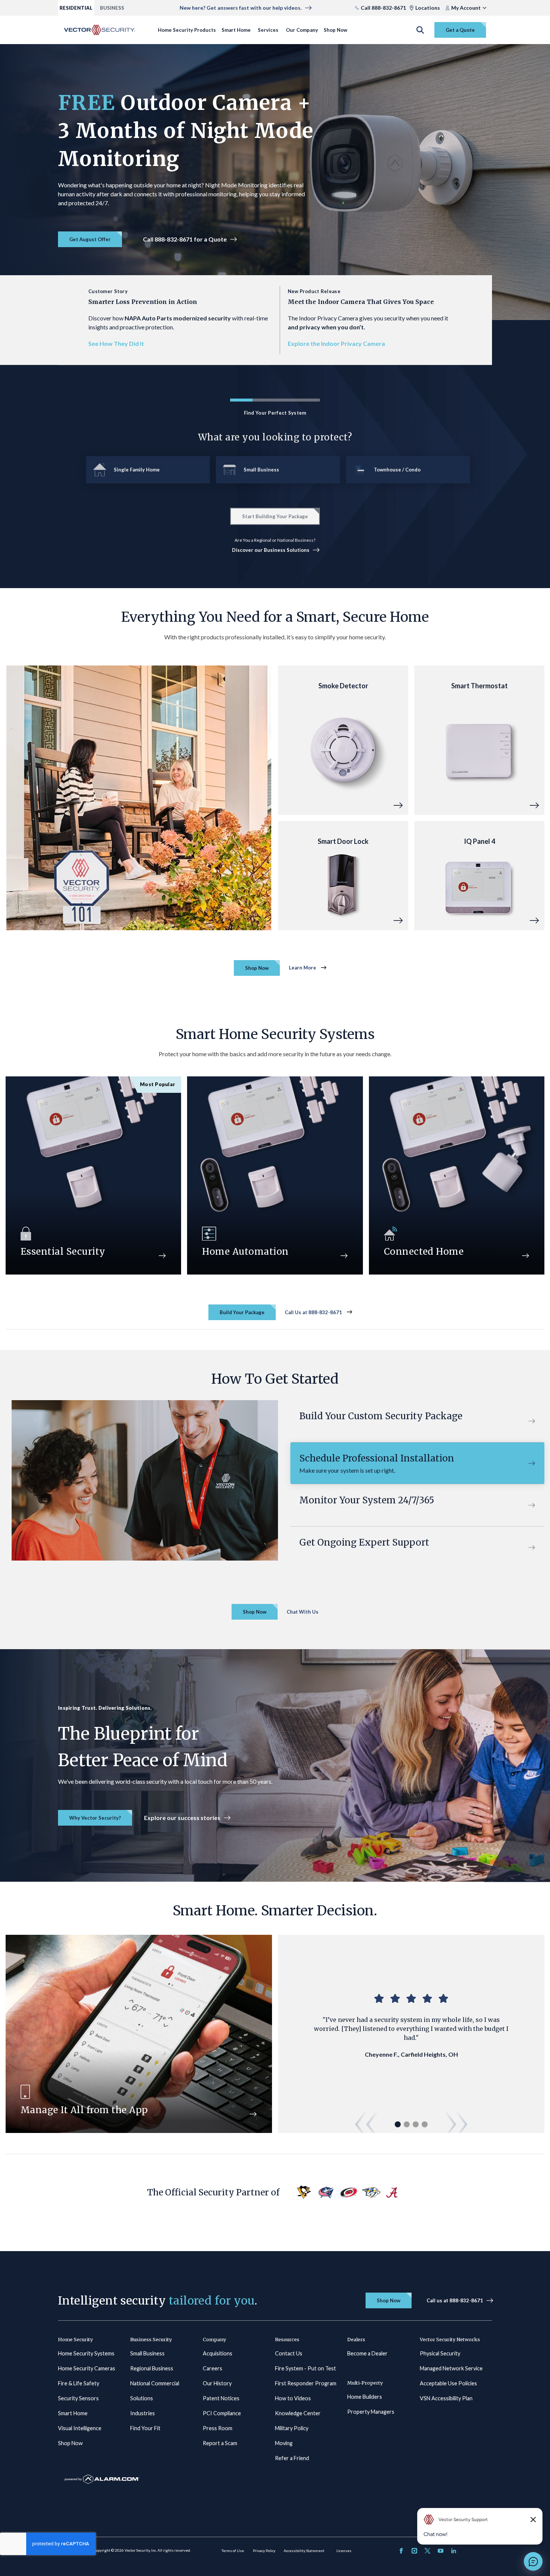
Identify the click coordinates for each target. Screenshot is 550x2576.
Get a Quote (460, 30)
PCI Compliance (222, 2413)
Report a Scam (220, 2443)
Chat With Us (302, 1612)
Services (268, 30)
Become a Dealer (367, 2353)
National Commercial (155, 2383)
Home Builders (365, 2397)
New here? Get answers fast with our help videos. (241, 8)
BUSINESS (112, 8)
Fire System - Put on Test (305, 2368)
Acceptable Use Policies (448, 2383)
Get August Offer (90, 239)
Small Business (147, 2353)
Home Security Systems (86, 2353)
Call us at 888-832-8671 (455, 2300)
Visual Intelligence (80, 2428)
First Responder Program (306, 2383)
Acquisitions (218, 2353)
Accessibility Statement (304, 2551)
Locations (428, 8)
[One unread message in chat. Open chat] (533, 2561)
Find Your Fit (145, 2428)
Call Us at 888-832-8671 (313, 1312)
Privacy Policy (264, 2551)
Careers (213, 2368)
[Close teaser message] (533, 2520)
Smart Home (236, 30)
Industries (143, 2413)
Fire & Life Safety (79, 2383)
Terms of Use (233, 2551)
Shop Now (335, 30)
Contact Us (289, 2353)
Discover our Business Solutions (271, 550)
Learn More (302, 968)
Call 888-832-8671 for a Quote (185, 239)
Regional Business (152, 2368)
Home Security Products (187, 30)
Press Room (218, 2428)
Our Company (302, 30)
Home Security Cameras (87, 2368)
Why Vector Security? (95, 1818)
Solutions (142, 2398)
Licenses (344, 2551)
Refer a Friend (292, 2458)
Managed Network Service (451, 2368)
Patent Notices (221, 2398)
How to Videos (293, 2398)
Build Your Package (242, 1312)
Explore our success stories (182, 1818)
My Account (466, 8)
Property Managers (371, 2412)
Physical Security (440, 2353)
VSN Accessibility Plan (446, 2398)
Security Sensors (78, 2398)
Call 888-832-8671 (383, 8)
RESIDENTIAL (76, 8)
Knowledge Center (298, 2413)
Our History (217, 2383)
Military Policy (292, 2428)
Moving (284, 2443)
